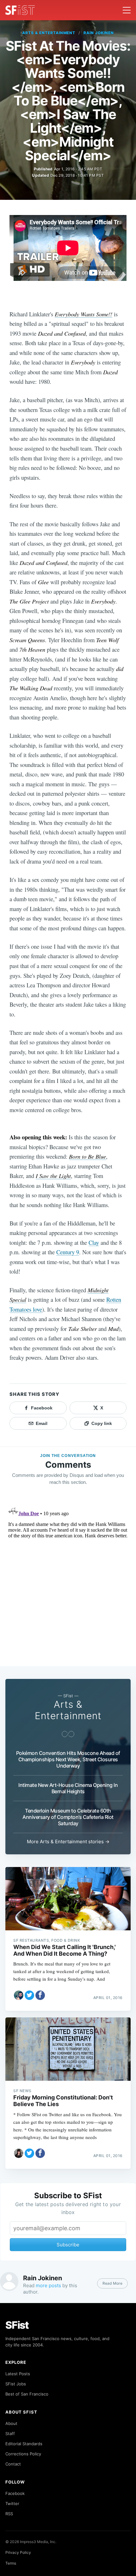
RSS (9, 2514)
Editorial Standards (24, 2444)
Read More (112, 2283)
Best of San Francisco (27, 2394)
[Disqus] (68, 1582)
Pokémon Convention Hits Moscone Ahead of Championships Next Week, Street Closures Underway (68, 1759)
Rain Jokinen (99, 33)
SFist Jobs (16, 2384)
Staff (10, 2434)
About (11, 2423)
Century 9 (68, 1252)
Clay (94, 1242)
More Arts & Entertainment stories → (68, 1842)
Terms (11, 2563)
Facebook (15, 2493)
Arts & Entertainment (49, 33)
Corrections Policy (23, 2454)
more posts (48, 2285)
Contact (13, 2464)
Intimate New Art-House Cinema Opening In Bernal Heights (68, 1788)
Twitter (12, 2503)
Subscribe (68, 2245)
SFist (17, 2325)
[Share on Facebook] (40, 1995)
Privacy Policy (18, 2552)
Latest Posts (18, 2374)
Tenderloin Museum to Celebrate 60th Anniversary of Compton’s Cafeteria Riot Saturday (68, 1817)
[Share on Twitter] (29, 1995)
